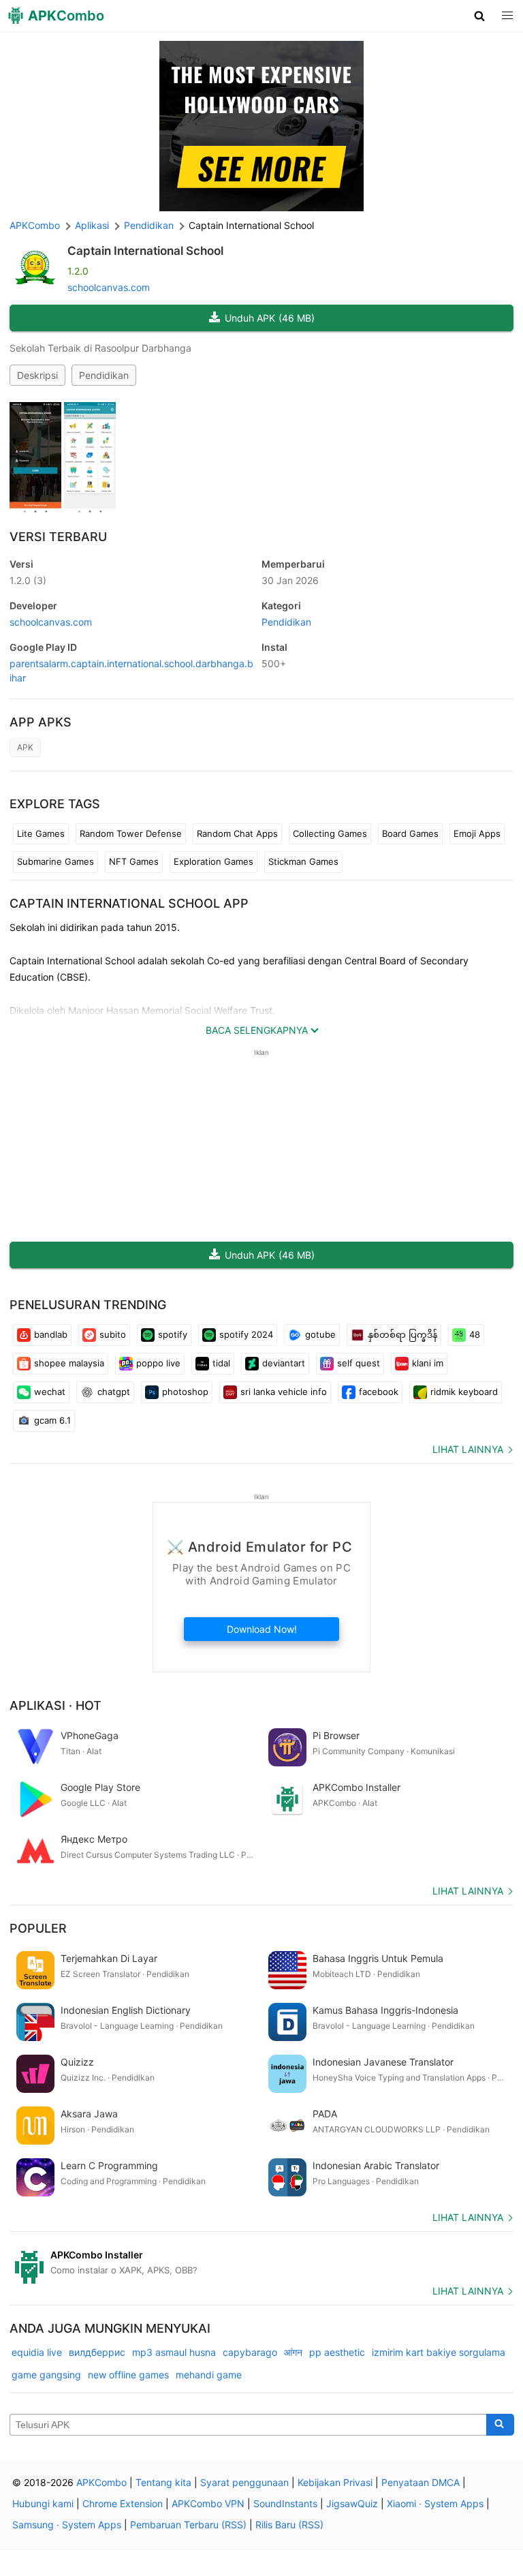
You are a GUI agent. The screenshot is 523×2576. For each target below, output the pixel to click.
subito (113, 1334)
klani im (428, 1363)
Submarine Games (56, 861)
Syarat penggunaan (244, 2482)
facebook (379, 1392)
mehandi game (209, 2375)
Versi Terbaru (58, 537)
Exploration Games (213, 861)
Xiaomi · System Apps (435, 2503)
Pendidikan (104, 375)
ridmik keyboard (464, 1392)
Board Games (410, 833)
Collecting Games (330, 833)
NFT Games (134, 861)
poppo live (158, 1363)
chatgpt (114, 1392)
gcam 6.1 (52, 1420)
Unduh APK (270, 318)
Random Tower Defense (131, 833)
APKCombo (35, 225)
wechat (50, 1392)
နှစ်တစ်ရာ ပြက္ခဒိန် (402, 1334)
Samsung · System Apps (67, 2525)
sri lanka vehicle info (284, 1392)
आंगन (293, 2352)
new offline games (128, 2375)
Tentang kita (163, 2482)
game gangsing (46, 2375)
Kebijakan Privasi (335, 2482)
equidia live (37, 2352)
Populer (38, 1928)
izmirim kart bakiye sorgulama (439, 2352)
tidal (221, 1363)
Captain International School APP (129, 903)
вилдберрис (97, 2352)
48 (475, 1334)
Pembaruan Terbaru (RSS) (188, 2525)
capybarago (250, 2352)
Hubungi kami (43, 2503)
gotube (320, 1334)
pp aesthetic (337, 2352)
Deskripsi (37, 375)
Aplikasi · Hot (56, 1705)
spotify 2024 (246, 1334)
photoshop (185, 1392)
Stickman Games (303, 861)
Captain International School (145, 251)
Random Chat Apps (237, 833)
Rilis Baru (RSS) (289, 2525)
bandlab (51, 1334)
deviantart (284, 1363)
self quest (359, 1363)
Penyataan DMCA (421, 2482)
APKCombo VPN (208, 2503)
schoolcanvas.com (109, 287)
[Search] (500, 2425)
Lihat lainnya (468, 1449)
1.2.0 (28, 580)
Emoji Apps (477, 833)
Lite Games (41, 833)
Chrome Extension (123, 2503)
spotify (173, 1334)
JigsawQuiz (352, 2503)
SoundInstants (285, 2503)
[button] (480, 16)
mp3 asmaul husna (174, 2352)
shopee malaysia (69, 1363)
